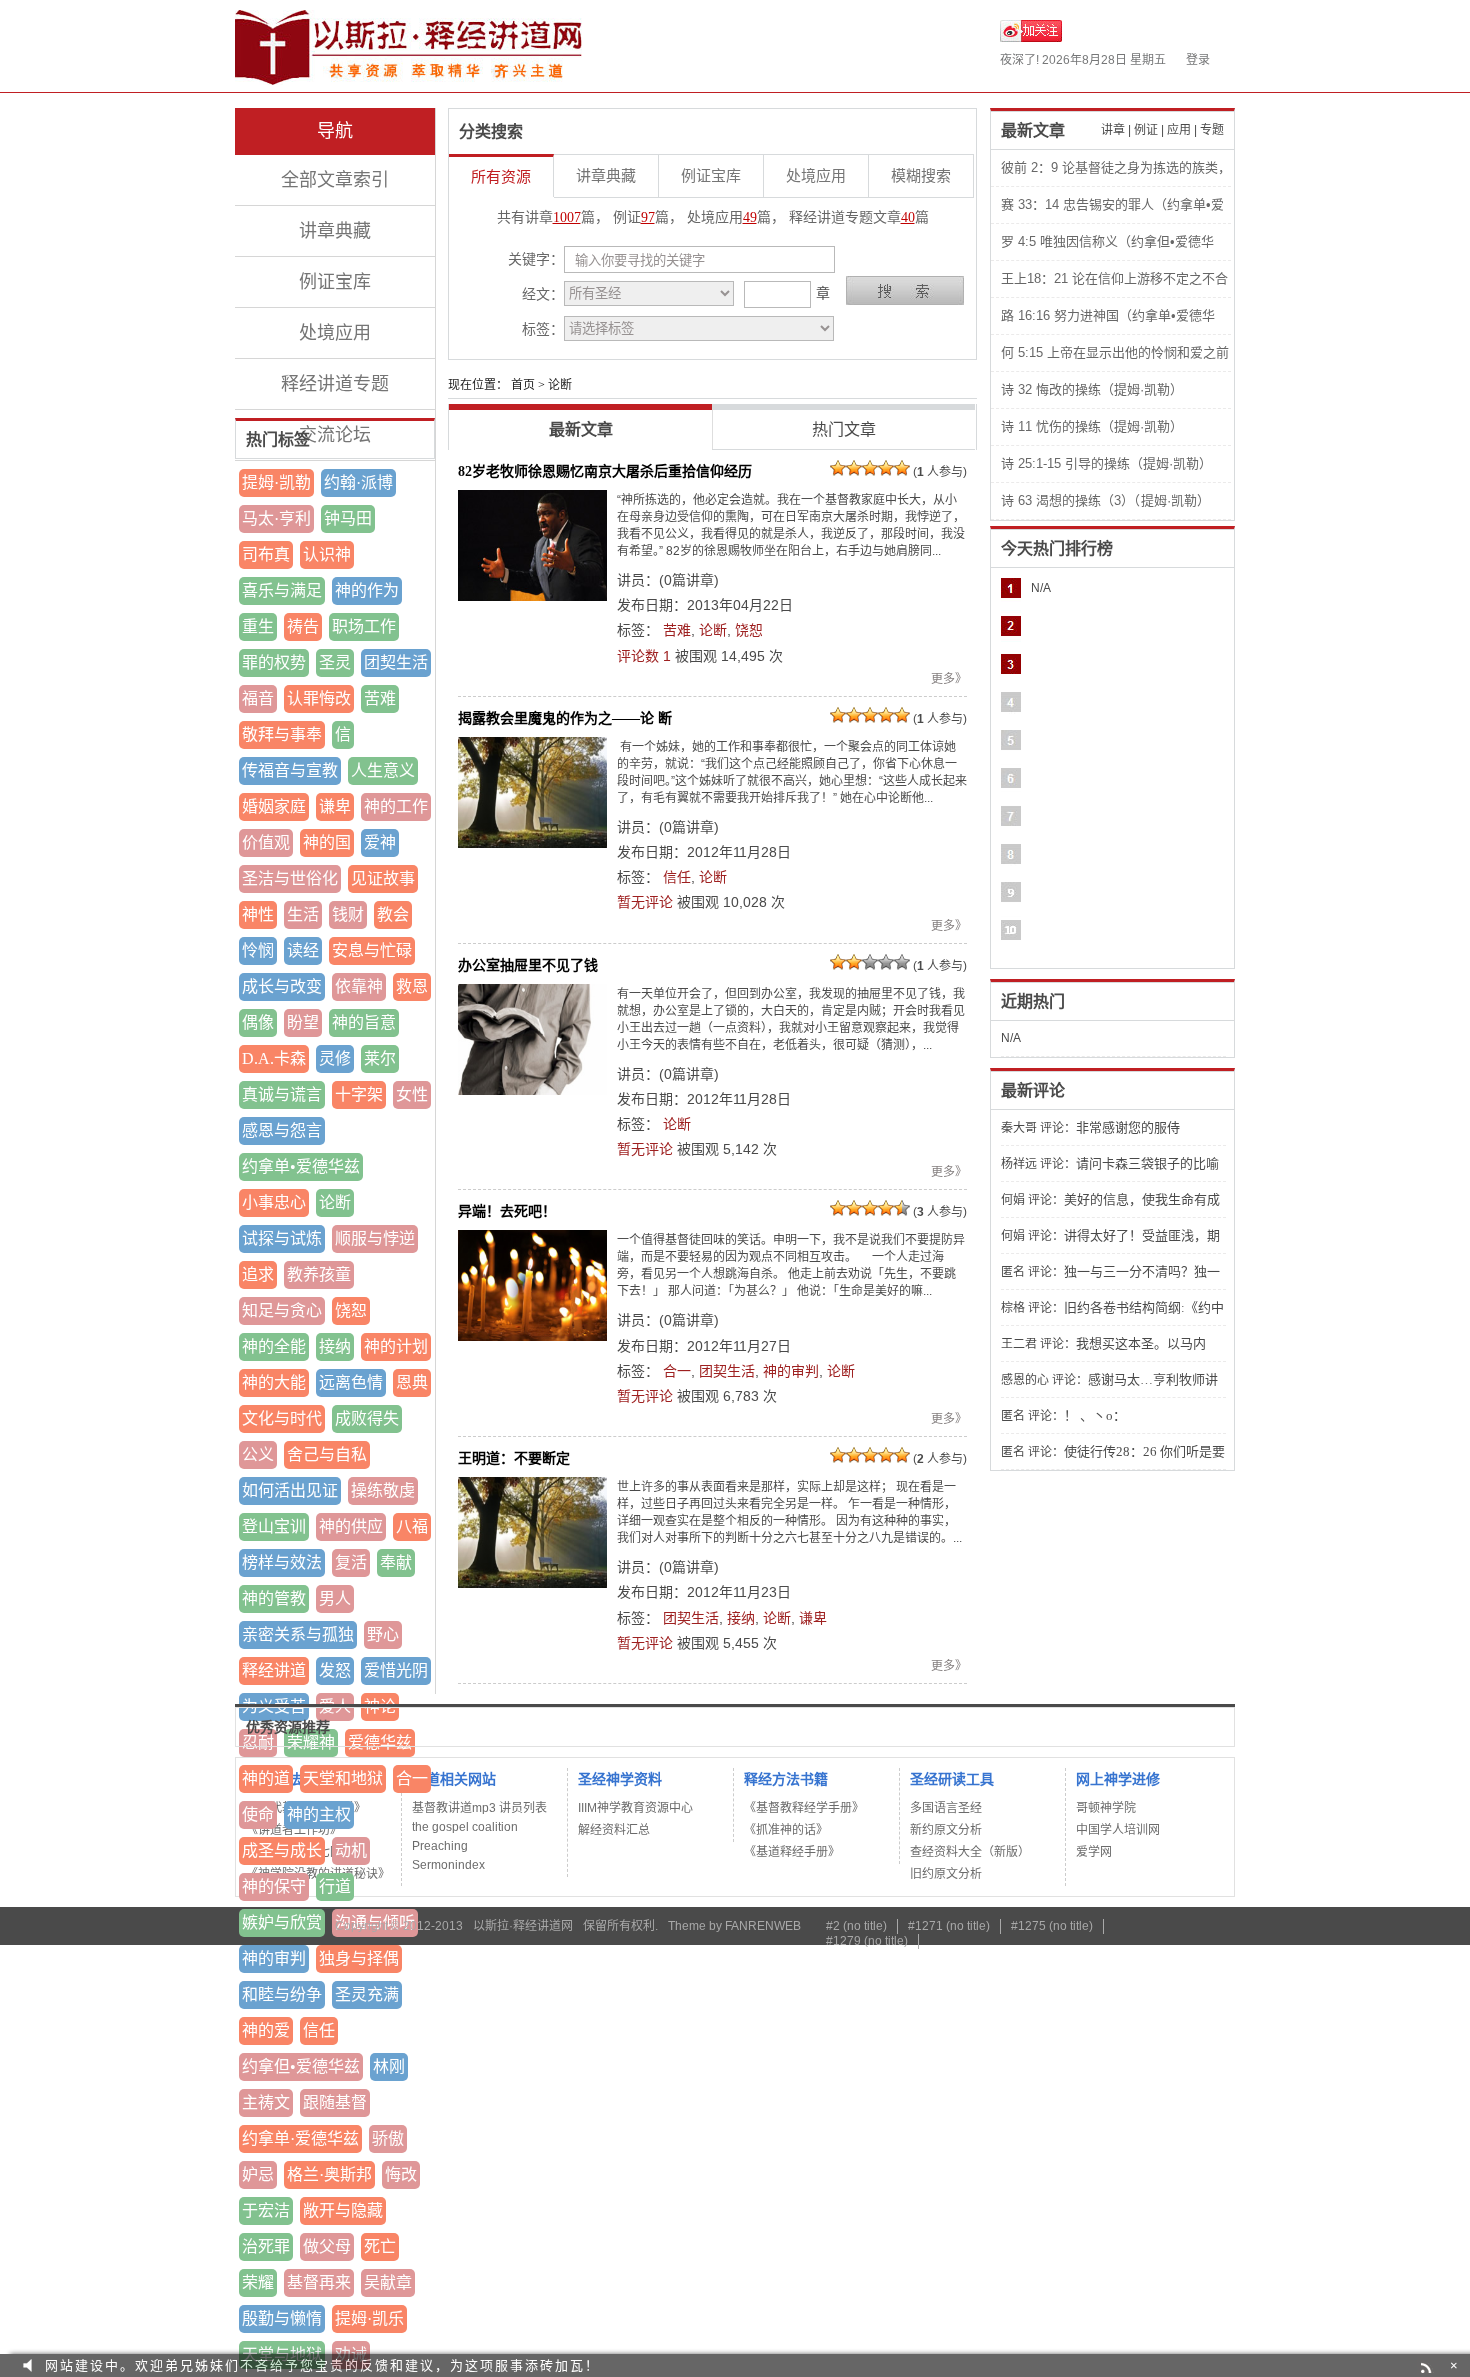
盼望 (303, 1022)
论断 (335, 1202)
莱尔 (380, 1058)
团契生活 (396, 662)
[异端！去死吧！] (532, 1285)
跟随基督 (335, 2102)
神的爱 (266, 2030)
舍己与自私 (327, 1454)
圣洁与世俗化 (290, 878)
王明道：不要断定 (514, 1458)
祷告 (303, 626)
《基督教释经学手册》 (804, 1808)
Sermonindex (448, 1865)
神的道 (266, 1778)
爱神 (380, 842)
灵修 (335, 1058)
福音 (258, 698)
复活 (351, 1562)
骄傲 (388, 2138)
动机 (351, 1850)
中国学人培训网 (1118, 1830)
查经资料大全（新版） (970, 1852)
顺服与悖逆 (375, 1238)
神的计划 (396, 1346)
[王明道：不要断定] (532, 1532)
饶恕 (351, 1310)
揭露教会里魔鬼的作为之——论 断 (565, 718)
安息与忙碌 (372, 950)
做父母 (327, 2246)
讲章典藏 (335, 231)
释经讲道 (274, 1670)
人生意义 (383, 770)
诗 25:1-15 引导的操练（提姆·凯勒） (1106, 463)
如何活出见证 (290, 1490)
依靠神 (359, 986)
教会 (393, 914)
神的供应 (351, 1526)
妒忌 (258, 2174)
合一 (412, 1778)
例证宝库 (335, 282)
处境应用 (335, 333)
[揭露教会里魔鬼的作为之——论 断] (532, 792)
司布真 (266, 554)
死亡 (380, 2246)
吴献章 (388, 2282)
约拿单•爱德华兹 (301, 1166)
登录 (1198, 60)
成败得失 (367, 1418)
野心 (383, 1634)
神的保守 (274, 1886)
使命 (258, 1814)
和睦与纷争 (282, 1994)
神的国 (327, 842)
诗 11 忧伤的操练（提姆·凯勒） (1092, 426)
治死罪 (266, 2246)
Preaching (440, 1846)
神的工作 (396, 806)
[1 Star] (838, 468)
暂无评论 (645, 902)
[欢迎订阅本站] (1428, 2365)
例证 (1146, 130)
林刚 (389, 2066)
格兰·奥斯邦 (329, 2174)
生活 (303, 914)
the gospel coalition (465, 1827)
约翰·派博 (358, 482)
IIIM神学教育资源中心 (635, 1808)
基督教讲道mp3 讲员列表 (479, 1808)
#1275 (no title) (1052, 1926)
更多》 (949, 679)
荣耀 (258, 2282)
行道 (335, 1886)
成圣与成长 (282, 1850)
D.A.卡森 (274, 1058)
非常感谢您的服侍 (1128, 1127)
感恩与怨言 (282, 1130)
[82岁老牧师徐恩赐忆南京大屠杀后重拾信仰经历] (532, 545)
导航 (335, 131)
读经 (303, 950)
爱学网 (1094, 1852)
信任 (319, 2030)
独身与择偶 (359, 1958)
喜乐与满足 (282, 590)
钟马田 (348, 518)
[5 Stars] (902, 468)
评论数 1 (644, 656)
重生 (258, 626)
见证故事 (383, 878)
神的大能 (274, 1382)
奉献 (396, 1562)
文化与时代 (282, 1418)
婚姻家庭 (274, 806)
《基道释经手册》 (792, 1852)
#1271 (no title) (949, 1926)
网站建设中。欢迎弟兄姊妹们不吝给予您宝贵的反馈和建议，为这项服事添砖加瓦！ (322, 2365)
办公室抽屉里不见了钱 (528, 965)
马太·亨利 (276, 518)
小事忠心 (274, 1202)
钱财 (348, 914)
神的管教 (274, 1598)
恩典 (412, 1382)
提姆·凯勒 (276, 482)
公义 (258, 1454)
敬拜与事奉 (282, 734)
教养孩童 (319, 1274)
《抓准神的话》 (786, 1830)
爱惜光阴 (396, 1670)
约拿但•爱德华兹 (301, 2066)
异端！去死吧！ (507, 1211)
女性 (412, 1094)
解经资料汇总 (614, 1830)
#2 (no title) (856, 1926)
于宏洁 (266, 2210)
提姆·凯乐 (369, 2318)
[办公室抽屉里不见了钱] (532, 1039)
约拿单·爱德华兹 (300, 2138)
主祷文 (266, 2102)
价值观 (266, 842)
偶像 (258, 1022)
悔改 (401, 2174)
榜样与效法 (282, 1562)
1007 (567, 217)
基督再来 (319, 2282)
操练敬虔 (383, 1490)
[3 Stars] (870, 468)
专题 (1212, 130)
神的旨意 (364, 1022)
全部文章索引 (335, 180)
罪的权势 (274, 662)
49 (750, 217)
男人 (335, 1598)
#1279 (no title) (867, 1941)
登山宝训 (274, 1526)
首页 (523, 385)
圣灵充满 (367, 1994)
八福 (412, 1526)
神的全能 (274, 1346)
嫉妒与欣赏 (282, 1922)
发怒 (335, 1670)
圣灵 (335, 662)
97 (648, 217)
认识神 (327, 554)
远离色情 (351, 1382)
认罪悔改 (319, 698)
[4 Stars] (886, 468)
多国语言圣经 (946, 1808)
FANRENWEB (763, 1926)
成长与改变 (282, 986)
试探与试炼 (282, 1238)
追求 (258, 1274)
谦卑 (335, 806)
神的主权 (319, 1814)
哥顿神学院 (1106, 1808)
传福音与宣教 (290, 770)
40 (908, 217)
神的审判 (274, 1958)
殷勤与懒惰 (282, 2318)
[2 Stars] (854, 468)
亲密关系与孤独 (298, 1634)
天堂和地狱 (343, 1778)
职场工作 (364, 626)
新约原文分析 (946, 1830)
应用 (1179, 130)
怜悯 (258, 950)
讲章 (1113, 130)
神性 (258, 914)
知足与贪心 (282, 1310)
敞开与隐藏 (343, 2210)
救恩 (412, 986)
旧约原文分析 (946, 1874)
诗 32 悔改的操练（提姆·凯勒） (1092, 389)
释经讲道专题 (335, 384)
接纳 (335, 1346)
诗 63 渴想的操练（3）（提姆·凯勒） (1105, 500)
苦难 (380, 698)
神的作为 (367, 590)
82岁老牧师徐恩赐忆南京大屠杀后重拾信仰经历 (605, 471)
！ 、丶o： (1095, 1415)
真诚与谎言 (282, 1094)
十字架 (359, 1094)
